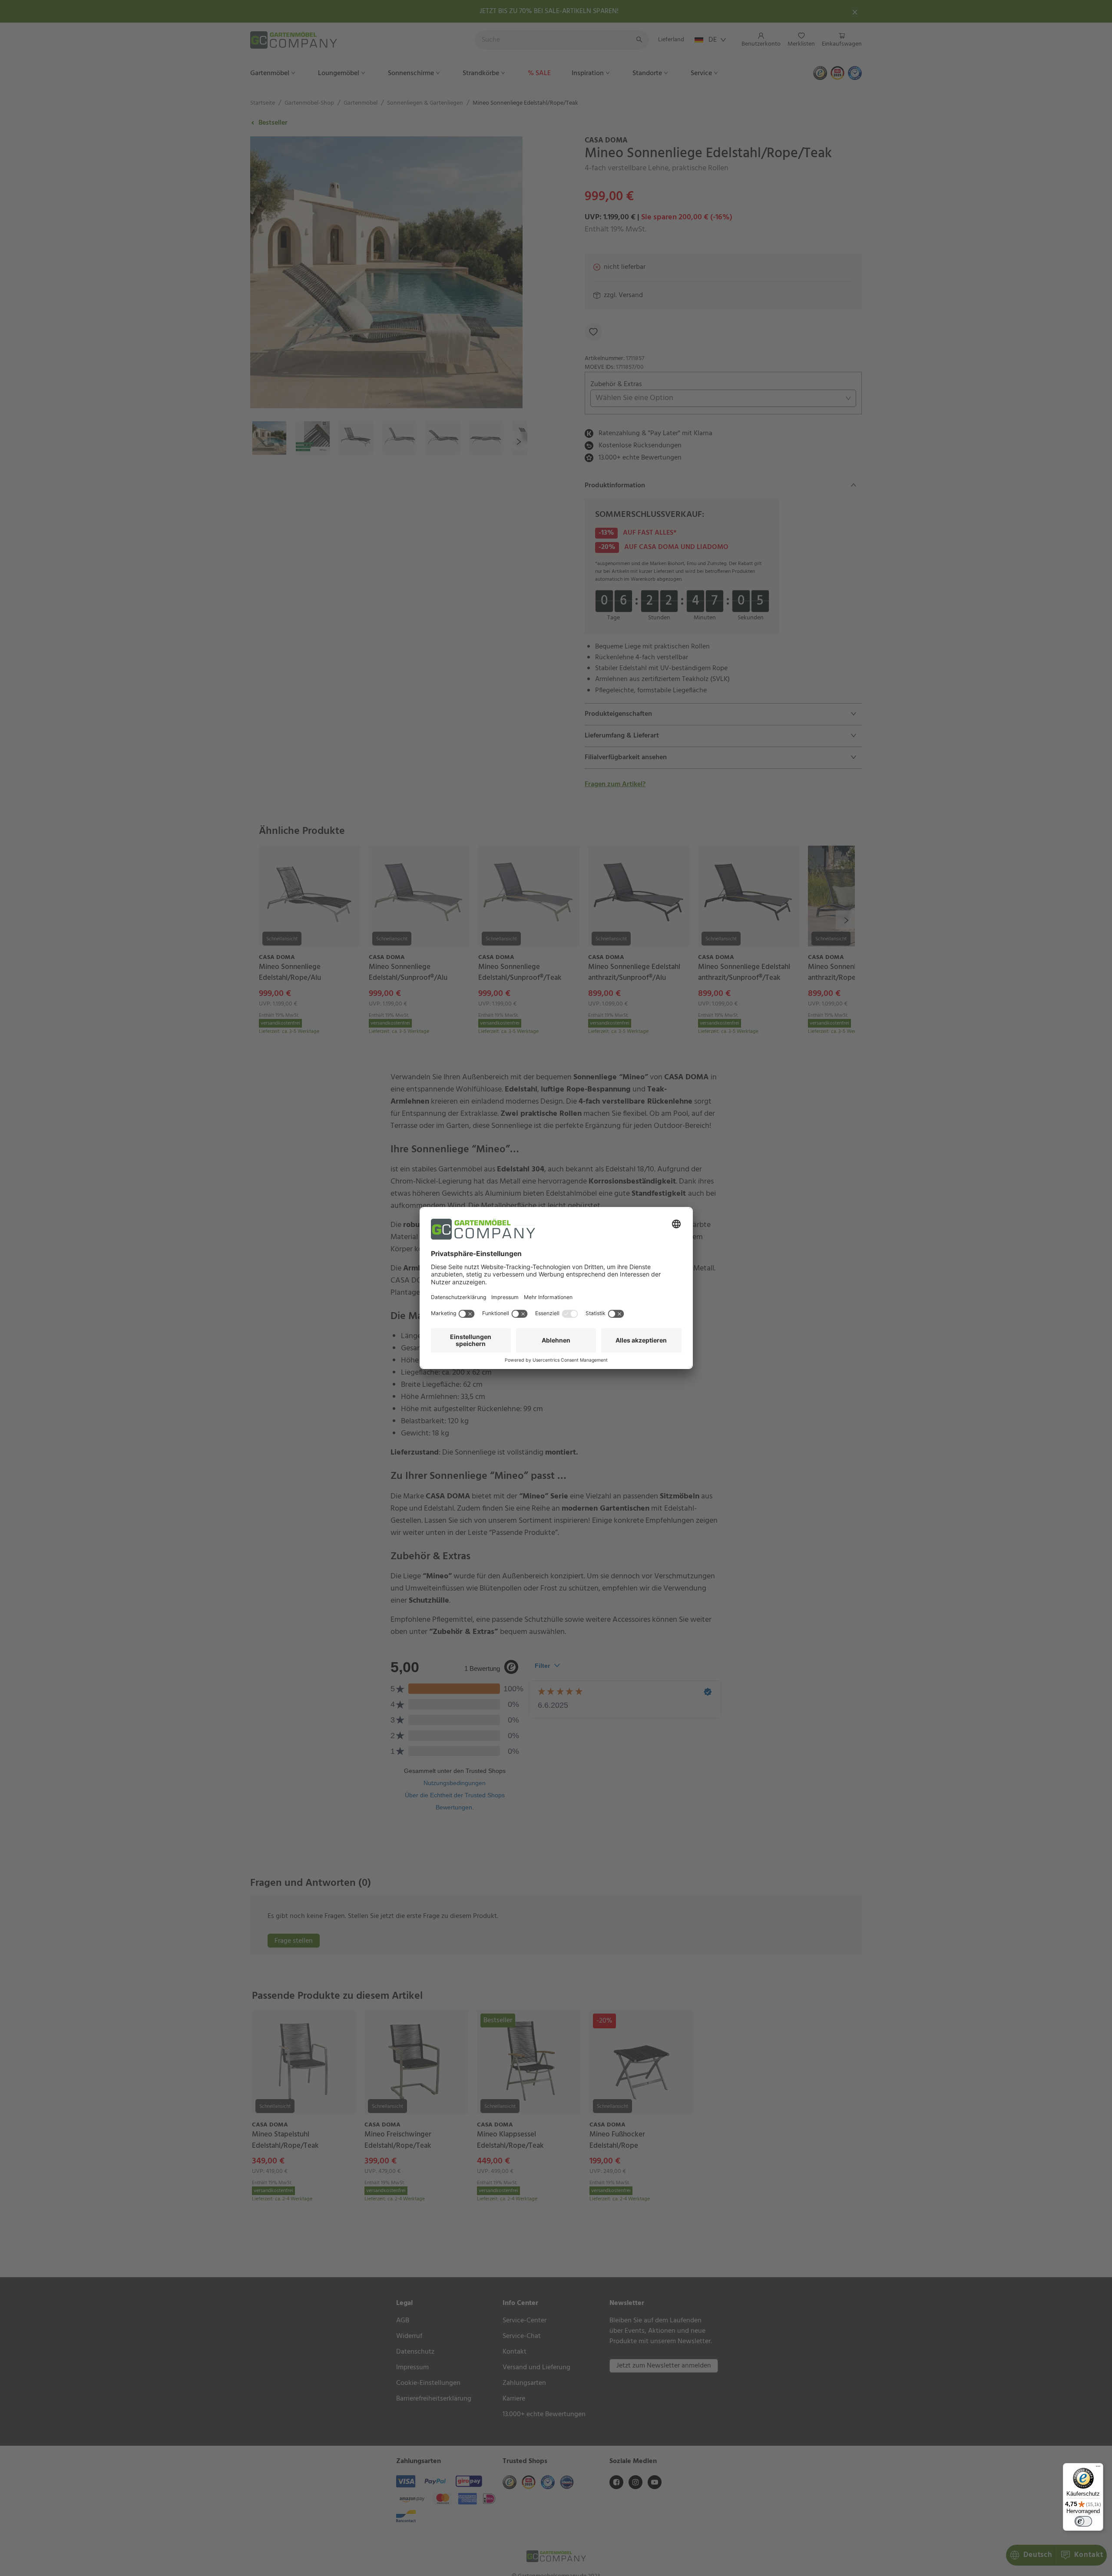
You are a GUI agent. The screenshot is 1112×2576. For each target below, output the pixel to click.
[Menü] (1098, 2468)
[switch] (1083, 2521)
